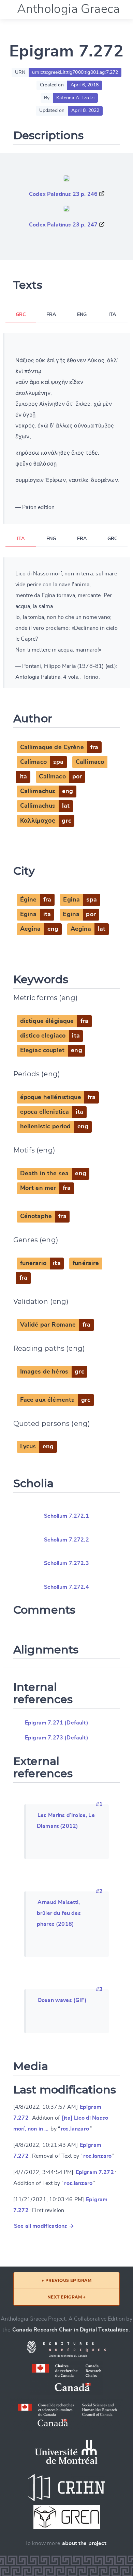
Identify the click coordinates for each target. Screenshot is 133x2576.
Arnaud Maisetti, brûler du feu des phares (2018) (59, 1913)
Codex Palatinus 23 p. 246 (63, 194)
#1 (99, 1804)
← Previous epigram (67, 2280)
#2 (99, 1891)
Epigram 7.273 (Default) (57, 1738)
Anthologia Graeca (69, 9)
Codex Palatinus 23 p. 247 (63, 225)
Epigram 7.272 (95, 2172)
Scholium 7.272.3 (66, 1563)
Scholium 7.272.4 (66, 1587)
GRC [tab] (21, 315)
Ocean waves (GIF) (62, 2000)
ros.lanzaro (75, 2129)
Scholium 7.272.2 (66, 1540)
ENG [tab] (82, 315)
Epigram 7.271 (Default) (57, 1723)
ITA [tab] (112, 315)
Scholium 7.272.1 (66, 1516)
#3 (99, 1989)
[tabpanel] (66, 428)
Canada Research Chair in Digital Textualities (70, 2330)
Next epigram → (67, 2297)
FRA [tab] (51, 315)
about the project (84, 2543)
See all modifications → (44, 2226)
